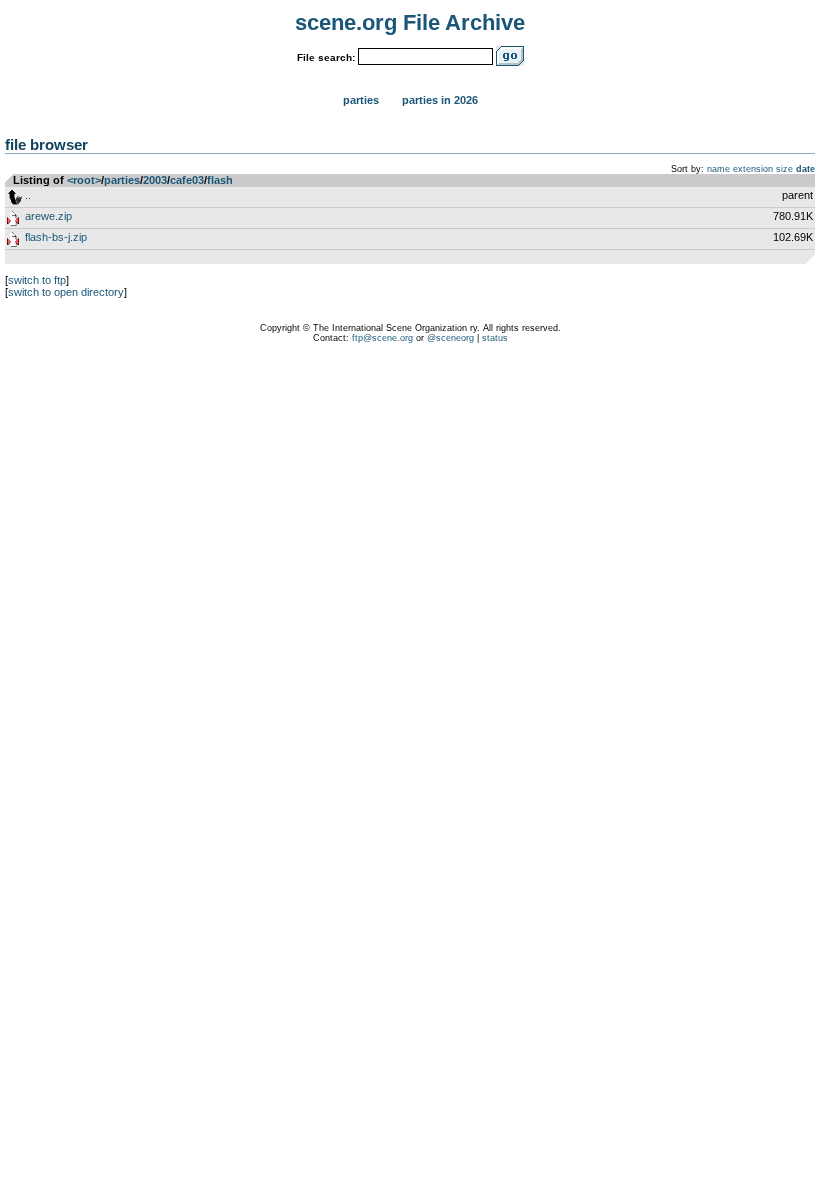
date (805, 169)
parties (122, 180)
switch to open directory (66, 292)
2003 (155, 180)
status (495, 338)
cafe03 (187, 180)
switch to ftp (37, 280)
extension (753, 169)
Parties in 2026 (440, 100)
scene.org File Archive (410, 22)
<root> (84, 180)
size (784, 169)
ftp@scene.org (382, 338)
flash (220, 180)
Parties (361, 100)
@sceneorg (450, 338)
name (718, 169)
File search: (326, 57)
